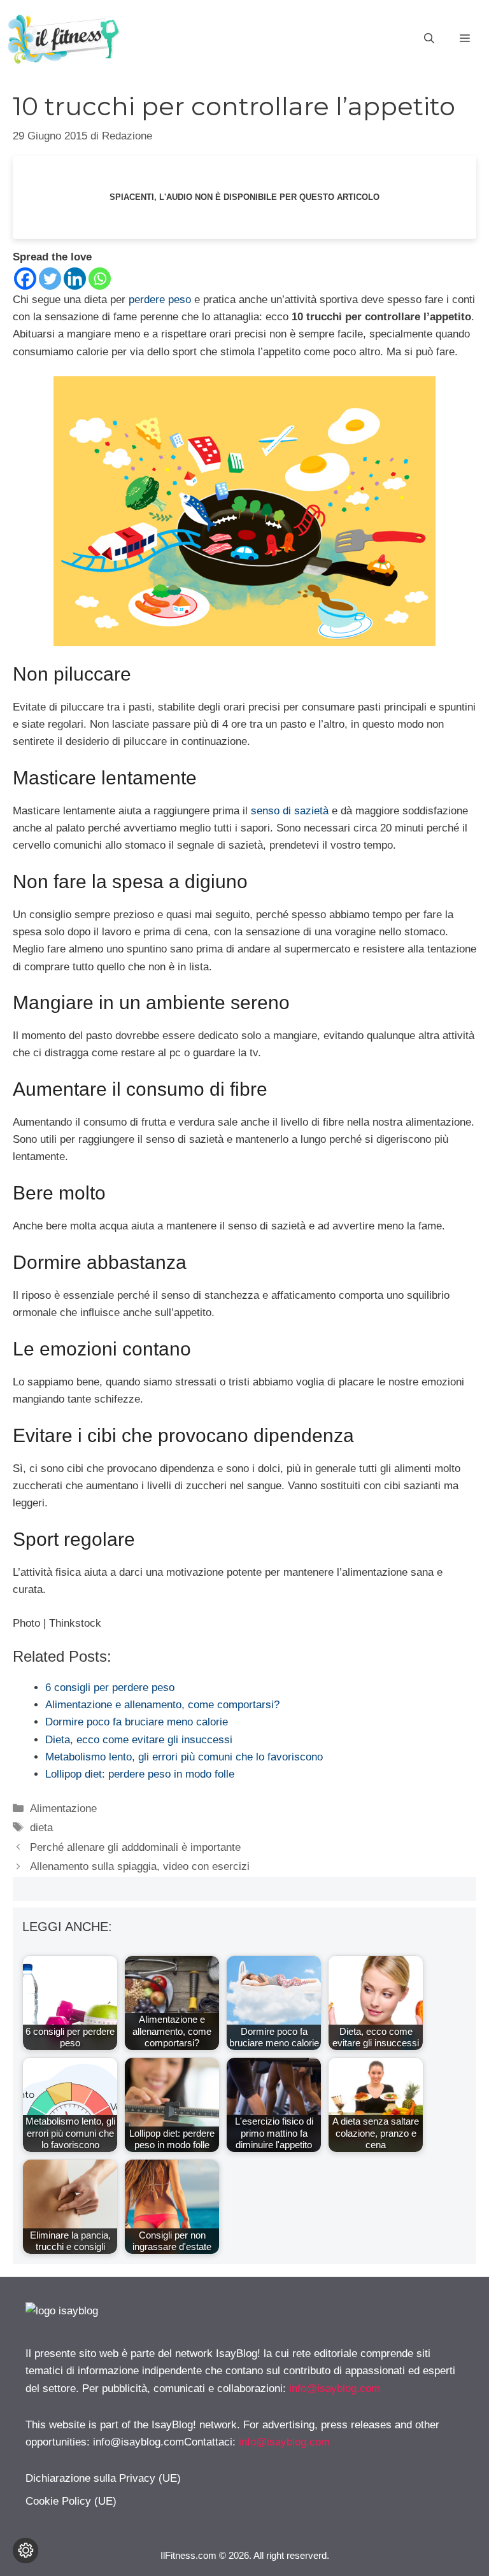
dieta (41, 1828)
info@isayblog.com (335, 2388)
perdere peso (160, 300)
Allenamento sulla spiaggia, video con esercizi (140, 1866)
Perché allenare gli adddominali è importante (135, 1847)
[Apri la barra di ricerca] (429, 39)
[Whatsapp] (100, 279)
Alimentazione (63, 1808)
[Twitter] (50, 279)
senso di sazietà (290, 811)
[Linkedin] (75, 279)
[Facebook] (25, 279)
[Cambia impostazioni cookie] (25, 2551)
